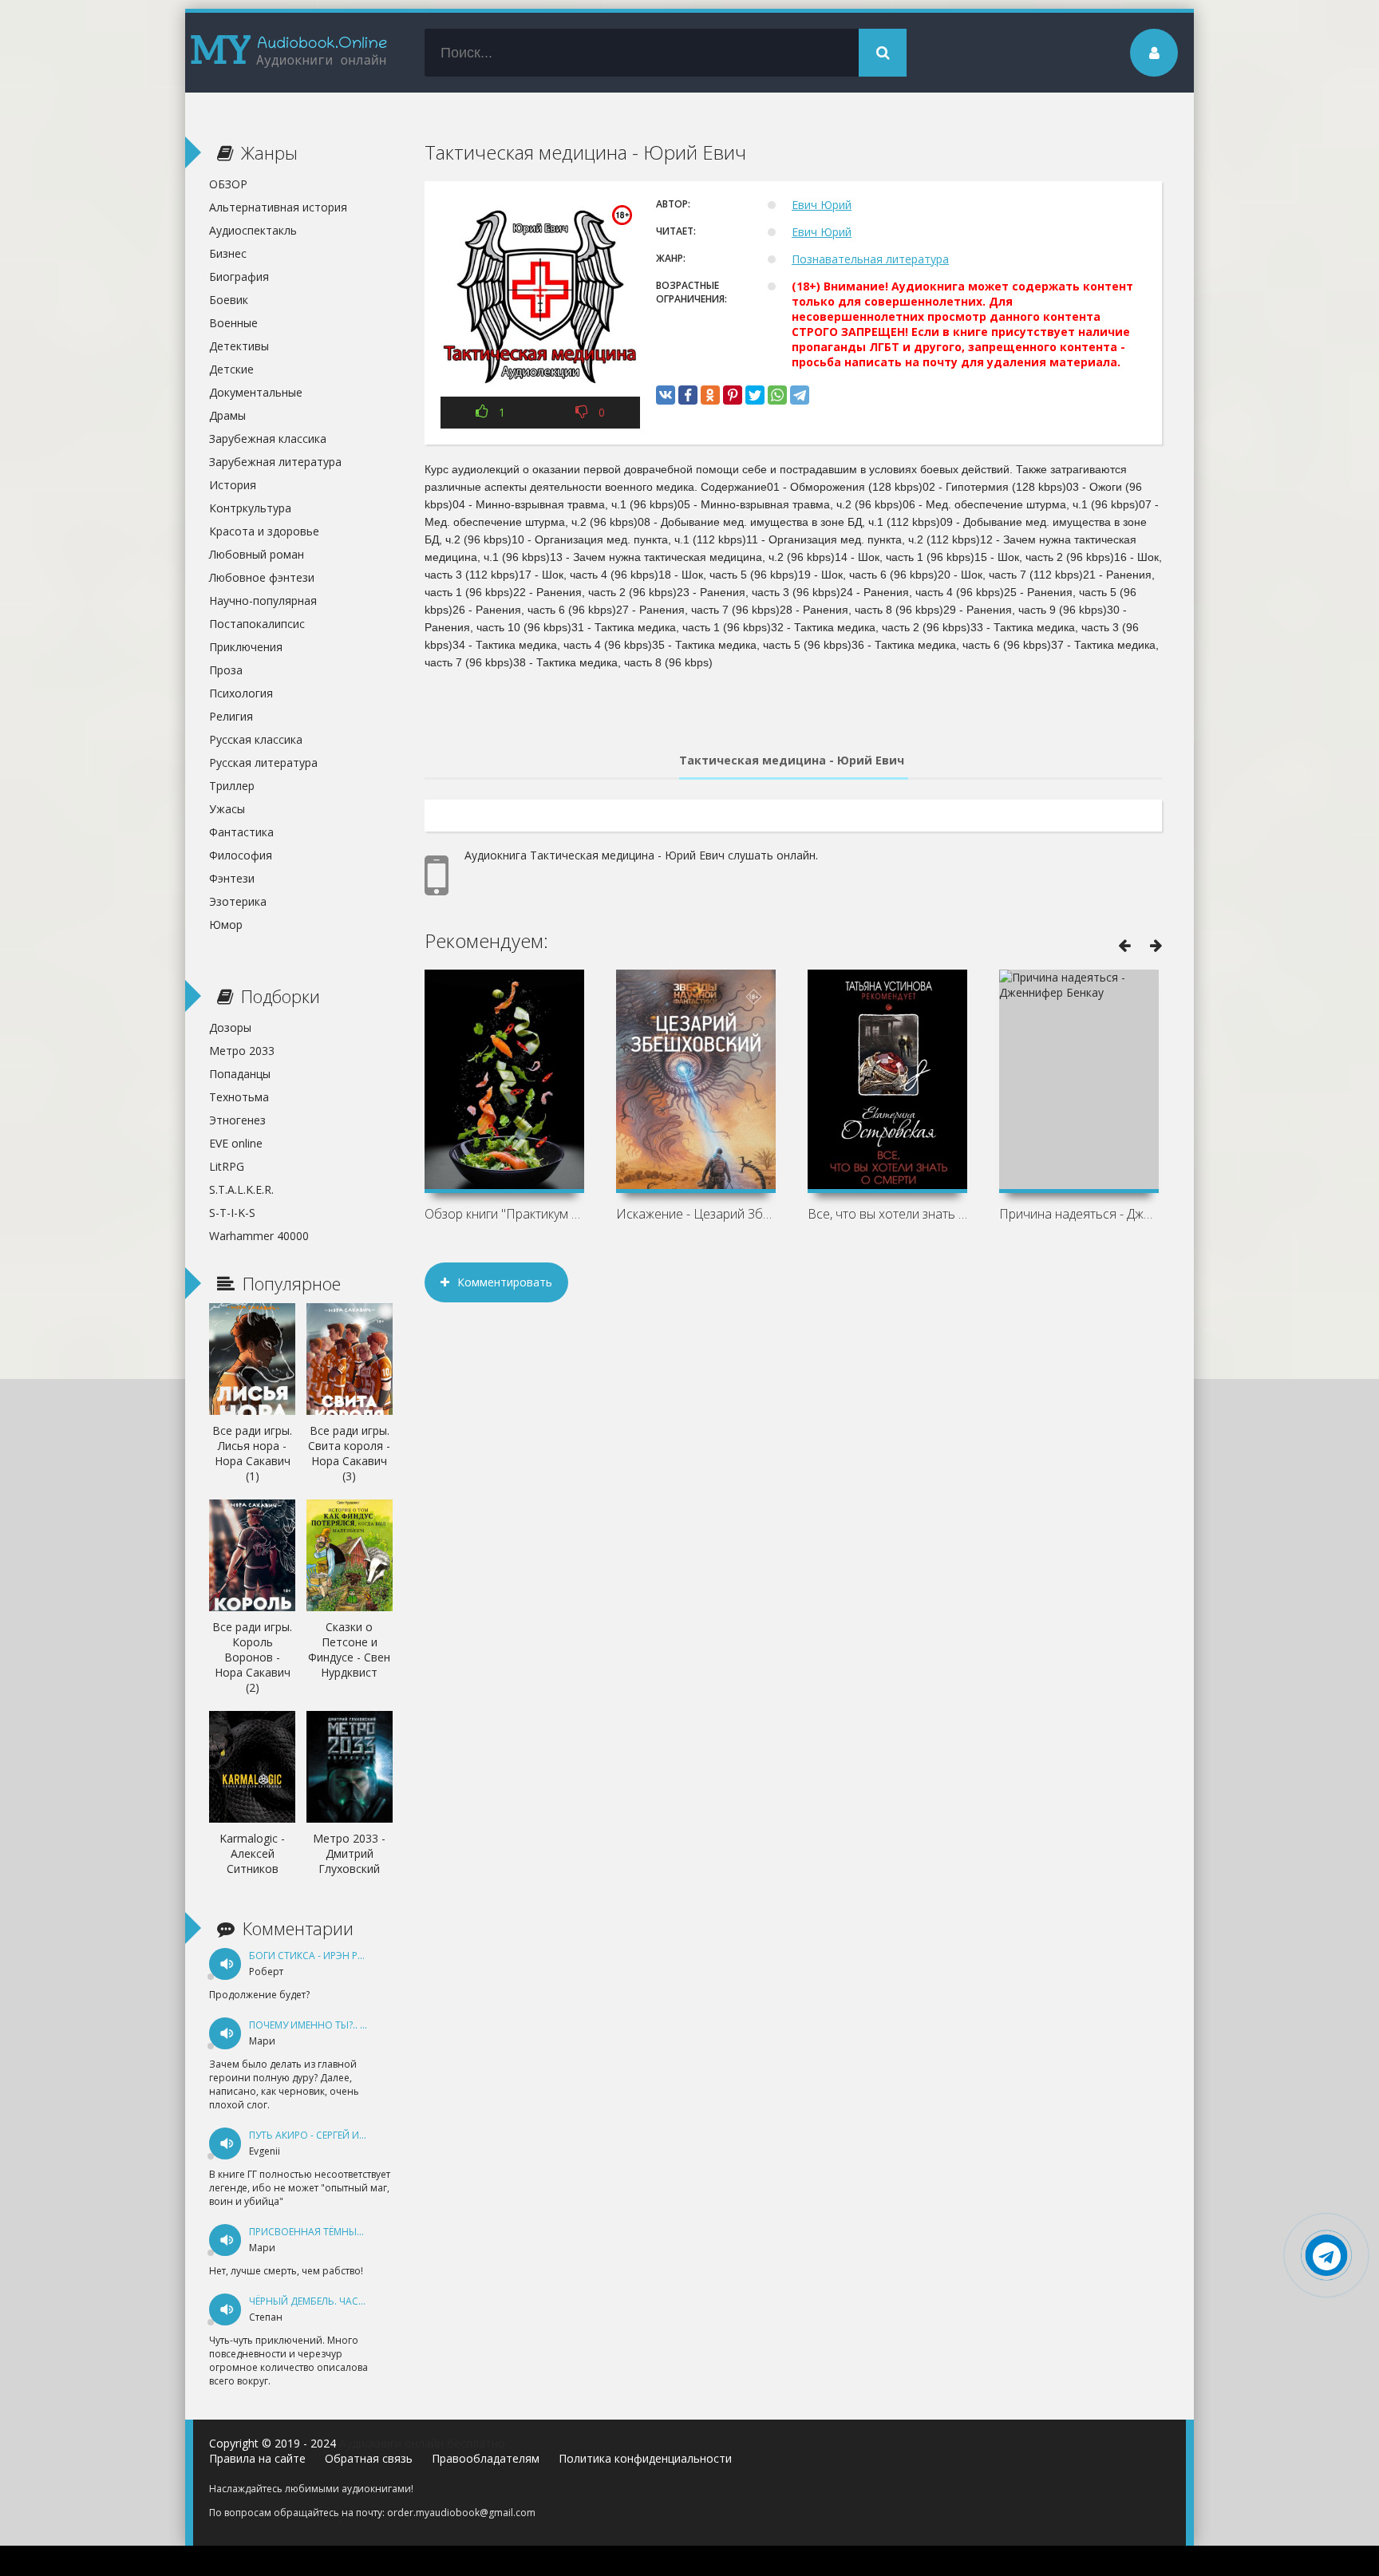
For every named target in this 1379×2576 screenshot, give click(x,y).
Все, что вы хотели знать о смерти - (887, 1214)
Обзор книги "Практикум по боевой (504, 1214)
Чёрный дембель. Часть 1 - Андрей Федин (356, 2301)
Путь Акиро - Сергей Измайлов (328, 2135)
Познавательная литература (870, 259)
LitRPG (227, 1166)
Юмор (226, 925)
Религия (231, 716)
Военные (233, 323)
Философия (241, 855)
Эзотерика (238, 901)
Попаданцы (240, 1074)
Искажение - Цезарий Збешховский (696, 1214)
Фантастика (241, 832)
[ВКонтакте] (666, 395)
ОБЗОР (228, 184)
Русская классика (256, 739)
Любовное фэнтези (262, 577)
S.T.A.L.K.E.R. (241, 1189)
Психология (241, 693)
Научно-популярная (263, 601)
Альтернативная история (278, 207)
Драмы (227, 415)
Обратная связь (369, 2458)
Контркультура (250, 508)
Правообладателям (486, 2458)
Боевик (229, 300)
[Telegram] (800, 395)
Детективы (239, 346)
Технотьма (239, 1097)
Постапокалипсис (257, 624)
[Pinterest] (733, 395)
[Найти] (883, 53)
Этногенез (237, 1120)
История (233, 485)
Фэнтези (232, 878)
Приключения (246, 647)
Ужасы (227, 809)
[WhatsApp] (777, 395)
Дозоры (230, 1027)
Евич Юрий (822, 205)
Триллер (232, 786)
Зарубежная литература (275, 462)
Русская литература (263, 763)
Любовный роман (257, 554)
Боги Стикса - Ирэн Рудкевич (325, 1956)
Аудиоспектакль (253, 230)
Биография (239, 277)
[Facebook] (688, 395)
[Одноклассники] (710, 395)
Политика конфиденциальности (645, 2458)
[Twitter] (755, 395)
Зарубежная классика (268, 439)
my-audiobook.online (289, 53)
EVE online (236, 1143)
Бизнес (228, 253)
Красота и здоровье (264, 531)
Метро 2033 (242, 1051)
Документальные (256, 392)
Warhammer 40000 (259, 1236)
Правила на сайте (257, 2458)
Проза (226, 670)
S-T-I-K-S (232, 1213)
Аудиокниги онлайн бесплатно (422, 2443)
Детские (231, 369)
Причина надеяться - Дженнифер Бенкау (1079, 1214)
